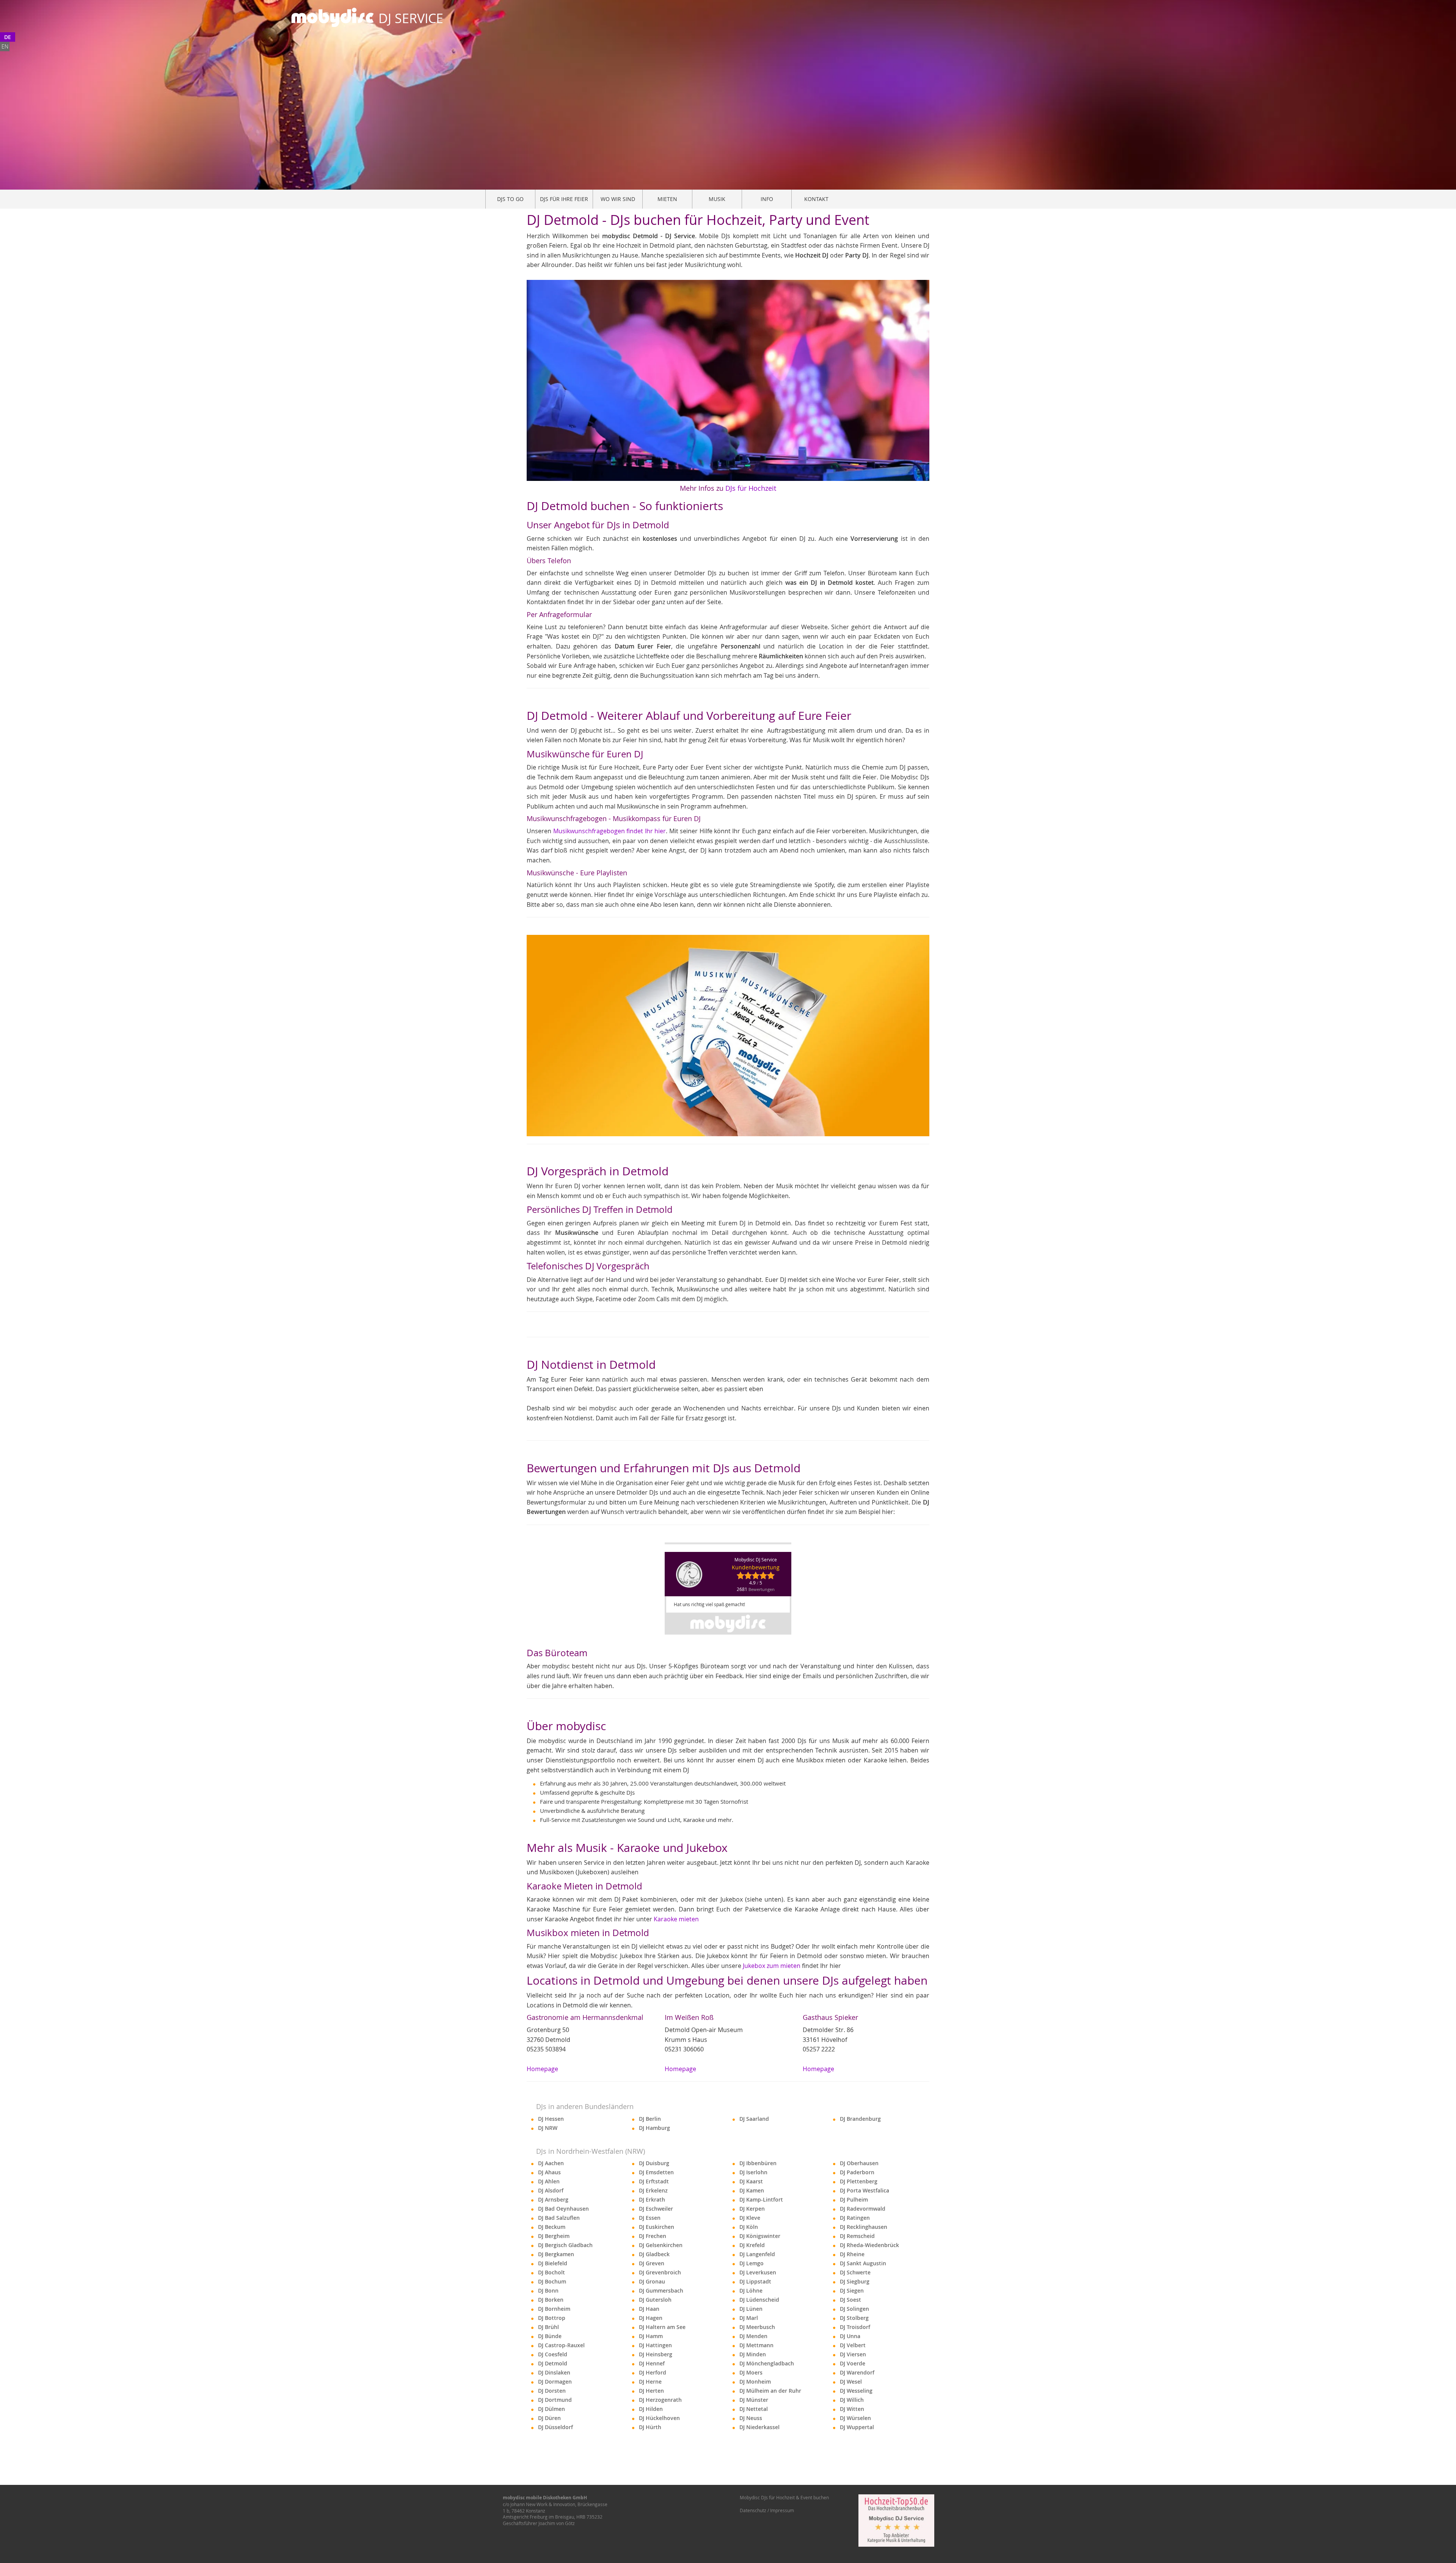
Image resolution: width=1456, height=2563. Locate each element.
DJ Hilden (651, 2409)
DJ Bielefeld (553, 2263)
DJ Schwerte (855, 2272)
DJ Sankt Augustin (863, 2263)
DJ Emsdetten (656, 2172)
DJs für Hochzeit (751, 488)
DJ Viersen (853, 2354)
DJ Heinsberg (656, 2354)
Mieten (667, 199)
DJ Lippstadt (755, 2281)
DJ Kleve (750, 2218)
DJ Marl (749, 2318)
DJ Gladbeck (654, 2254)
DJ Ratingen (855, 2218)
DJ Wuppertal (857, 2427)
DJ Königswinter (760, 2236)
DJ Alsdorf (551, 2190)
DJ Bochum (552, 2281)
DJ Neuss (751, 2418)
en (5, 46)
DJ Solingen (854, 2309)
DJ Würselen (855, 2418)
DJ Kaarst (751, 2181)
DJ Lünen (751, 2309)
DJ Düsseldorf (555, 2427)
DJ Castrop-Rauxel (561, 2345)
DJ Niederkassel (759, 2427)
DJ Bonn (548, 2291)
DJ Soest (850, 2300)
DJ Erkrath (652, 2199)
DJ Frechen (653, 2236)
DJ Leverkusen (758, 2272)
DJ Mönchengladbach (767, 2363)
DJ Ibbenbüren (758, 2163)
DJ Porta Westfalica (864, 2190)
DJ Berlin (650, 2119)
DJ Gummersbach (661, 2291)
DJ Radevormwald (863, 2209)
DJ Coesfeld (553, 2354)
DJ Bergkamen (556, 2254)
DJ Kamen (752, 2190)
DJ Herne (650, 2382)
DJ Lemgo (752, 2263)
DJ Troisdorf (855, 2327)
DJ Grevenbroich (660, 2272)
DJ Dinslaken (554, 2372)
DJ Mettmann (756, 2345)
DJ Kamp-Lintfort (761, 2199)
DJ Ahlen (549, 2181)
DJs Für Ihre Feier (564, 199)
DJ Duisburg (654, 2163)
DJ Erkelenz (653, 2190)
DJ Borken (551, 2300)
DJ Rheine (852, 2254)
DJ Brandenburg (860, 2119)
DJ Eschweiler (656, 2209)
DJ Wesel (851, 2382)
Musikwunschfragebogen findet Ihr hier (610, 831)
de (8, 37)
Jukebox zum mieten (772, 1966)
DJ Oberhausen (859, 2163)
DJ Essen (650, 2218)
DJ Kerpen (752, 2209)
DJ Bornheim (554, 2309)
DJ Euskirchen (657, 2227)
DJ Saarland (754, 2119)
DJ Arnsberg (553, 2199)
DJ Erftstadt (654, 2181)
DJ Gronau (652, 2281)
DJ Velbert (853, 2345)
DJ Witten (852, 2409)
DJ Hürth (650, 2427)
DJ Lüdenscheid (759, 2300)
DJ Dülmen (551, 2409)
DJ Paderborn (857, 2172)
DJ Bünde (550, 2336)
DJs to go (510, 199)
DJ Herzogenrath (660, 2400)
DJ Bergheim (554, 2236)
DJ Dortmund (555, 2400)
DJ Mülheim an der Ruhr (770, 2391)
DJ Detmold (553, 2363)
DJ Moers (751, 2372)
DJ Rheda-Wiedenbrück (869, 2245)
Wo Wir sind (618, 199)
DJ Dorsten (552, 2391)
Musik (717, 199)
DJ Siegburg (855, 2281)
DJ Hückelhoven (659, 2418)
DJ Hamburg (654, 2128)
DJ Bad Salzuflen (559, 2218)
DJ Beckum (552, 2227)
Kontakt (816, 199)
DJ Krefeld (752, 2245)
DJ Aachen (551, 2163)
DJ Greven (652, 2263)
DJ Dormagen (555, 2382)
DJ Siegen (852, 2291)
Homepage (542, 2069)
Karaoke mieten (676, 1919)
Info (767, 199)
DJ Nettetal (754, 2409)
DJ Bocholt (551, 2272)
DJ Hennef (652, 2363)
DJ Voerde (853, 2363)
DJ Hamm (651, 2336)
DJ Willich (852, 2400)
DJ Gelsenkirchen (661, 2245)
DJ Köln (749, 2227)
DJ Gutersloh (655, 2300)
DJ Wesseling (856, 2391)
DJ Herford (653, 2372)
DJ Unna (850, 2336)
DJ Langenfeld (757, 2254)
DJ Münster (754, 2400)
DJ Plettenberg (859, 2181)
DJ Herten (651, 2391)
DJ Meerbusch (757, 2327)
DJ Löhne (751, 2291)
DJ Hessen (551, 2119)
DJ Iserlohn (753, 2172)
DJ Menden (753, 2336)
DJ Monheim (755, 2382)
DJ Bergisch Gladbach (565, 2245)
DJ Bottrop (552, 2318)
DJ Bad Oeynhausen (563, 2209)
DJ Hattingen (655, 2345)
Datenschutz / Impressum (767, 2510)
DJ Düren (549, 2418)
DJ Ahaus (549, 2172)
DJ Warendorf (857, 2372)
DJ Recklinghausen (864, 2227)
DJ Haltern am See (662, 2327)
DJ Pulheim (854, 2199)
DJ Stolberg (854, 2318)
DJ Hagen (651, 2318)
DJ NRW (548, 2128)
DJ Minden (753, 2354)
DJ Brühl (548, 2327)
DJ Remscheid (857, 2236)
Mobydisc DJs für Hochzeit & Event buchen (784, 2497)
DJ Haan (649, 2309)
